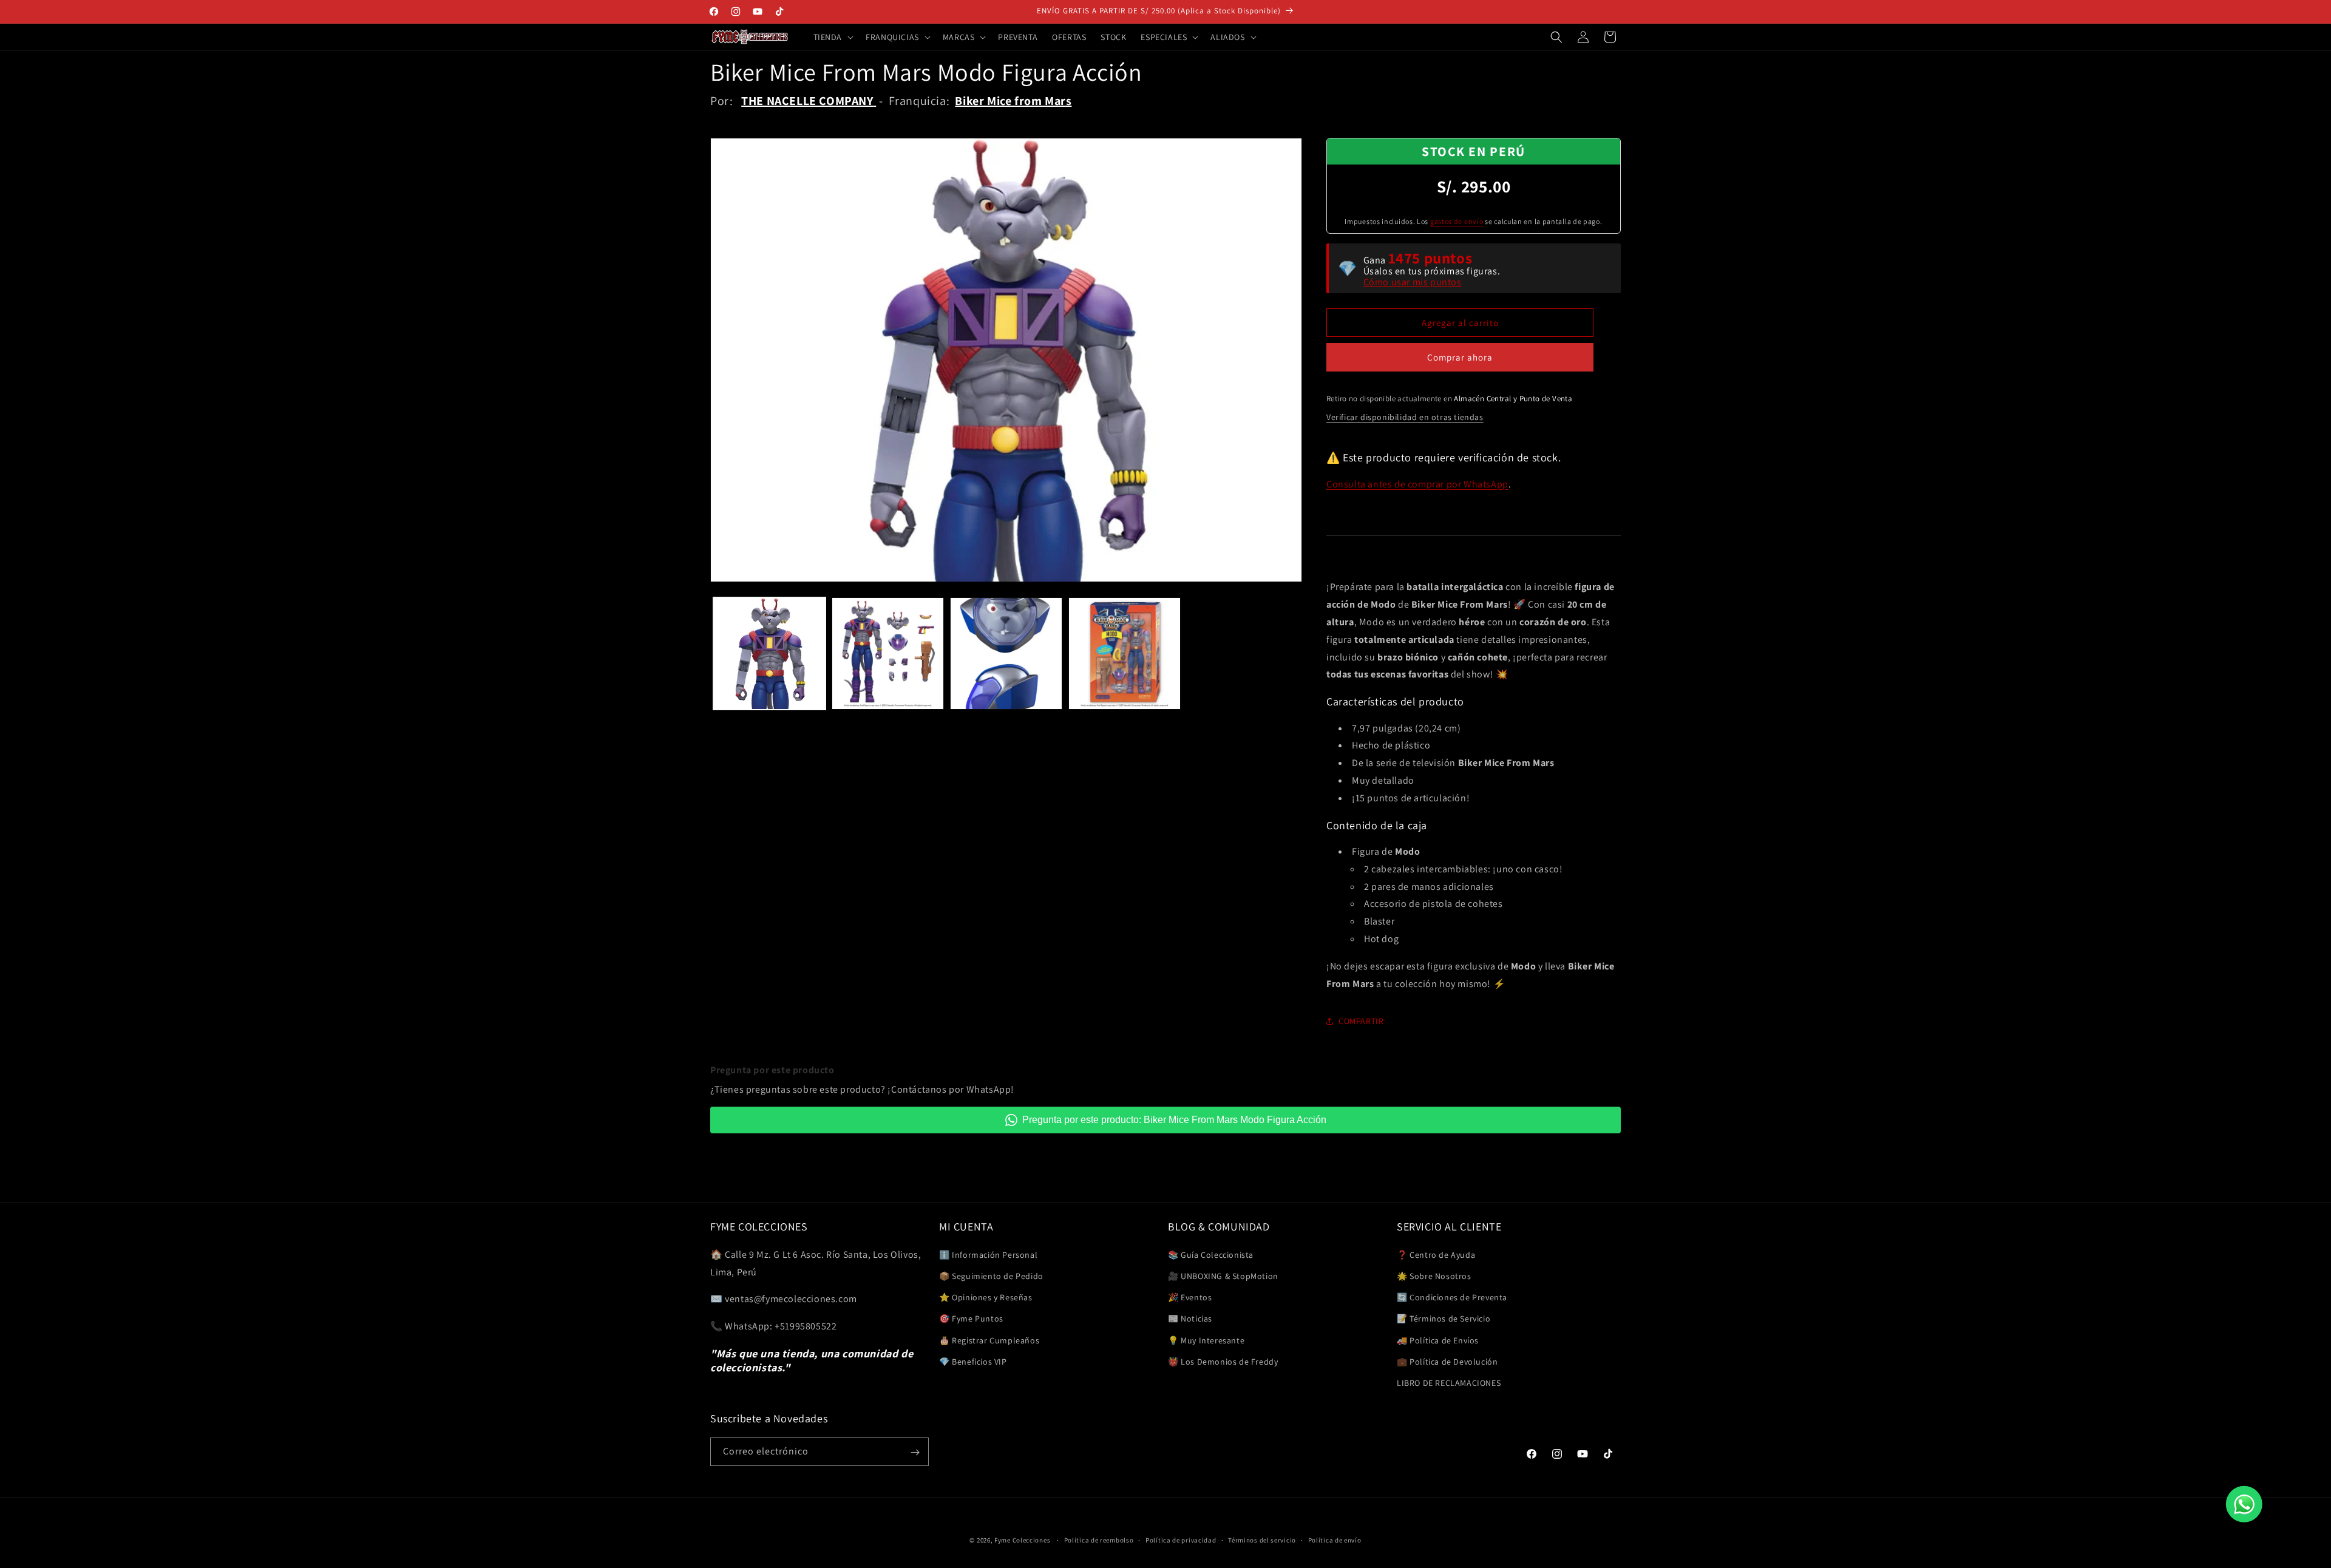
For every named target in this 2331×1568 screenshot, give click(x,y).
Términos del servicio (1262, 1539)
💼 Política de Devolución (1447, 1361)
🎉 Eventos (1190, 1297)
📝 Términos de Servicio (1444, 1318)
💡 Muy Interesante (1206, 1340)
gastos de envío (1457, 221)
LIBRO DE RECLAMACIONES (1449, 1382)
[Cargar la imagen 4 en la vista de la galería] (1125, 653)
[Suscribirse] (915, 1452)
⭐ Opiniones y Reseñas (986, 1297)
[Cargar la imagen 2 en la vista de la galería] (888, 653)
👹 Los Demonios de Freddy (1223, 1361)
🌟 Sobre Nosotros (1434, 1275)
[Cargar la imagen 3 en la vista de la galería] (1006, 653)
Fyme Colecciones (1022, 1540)
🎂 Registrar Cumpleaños (989, 1340)
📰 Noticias (1190, 1318)
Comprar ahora (1460, 357)
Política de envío (1335, 1539)
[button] (833, 37)
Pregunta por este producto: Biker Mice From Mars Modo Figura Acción (1174, 1120)
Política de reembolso (1099, 1539)
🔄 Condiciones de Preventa (1452, 1297)
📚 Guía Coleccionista (1211, 1254)
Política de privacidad (1181, 1539)
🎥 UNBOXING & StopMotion (1223, 1275)
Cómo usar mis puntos (1413, 282)
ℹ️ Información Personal (988, 1254)
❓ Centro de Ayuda (1436, 1254)
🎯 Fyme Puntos (971, 1318)
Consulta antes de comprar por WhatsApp (1417, 484)
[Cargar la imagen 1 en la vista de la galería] (769, 653)
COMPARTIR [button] (1361, 1021)
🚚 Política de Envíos (1438, 1340)
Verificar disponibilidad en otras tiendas (1405, 417)
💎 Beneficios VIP (973, 1361)
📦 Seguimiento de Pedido (991, 1275)
